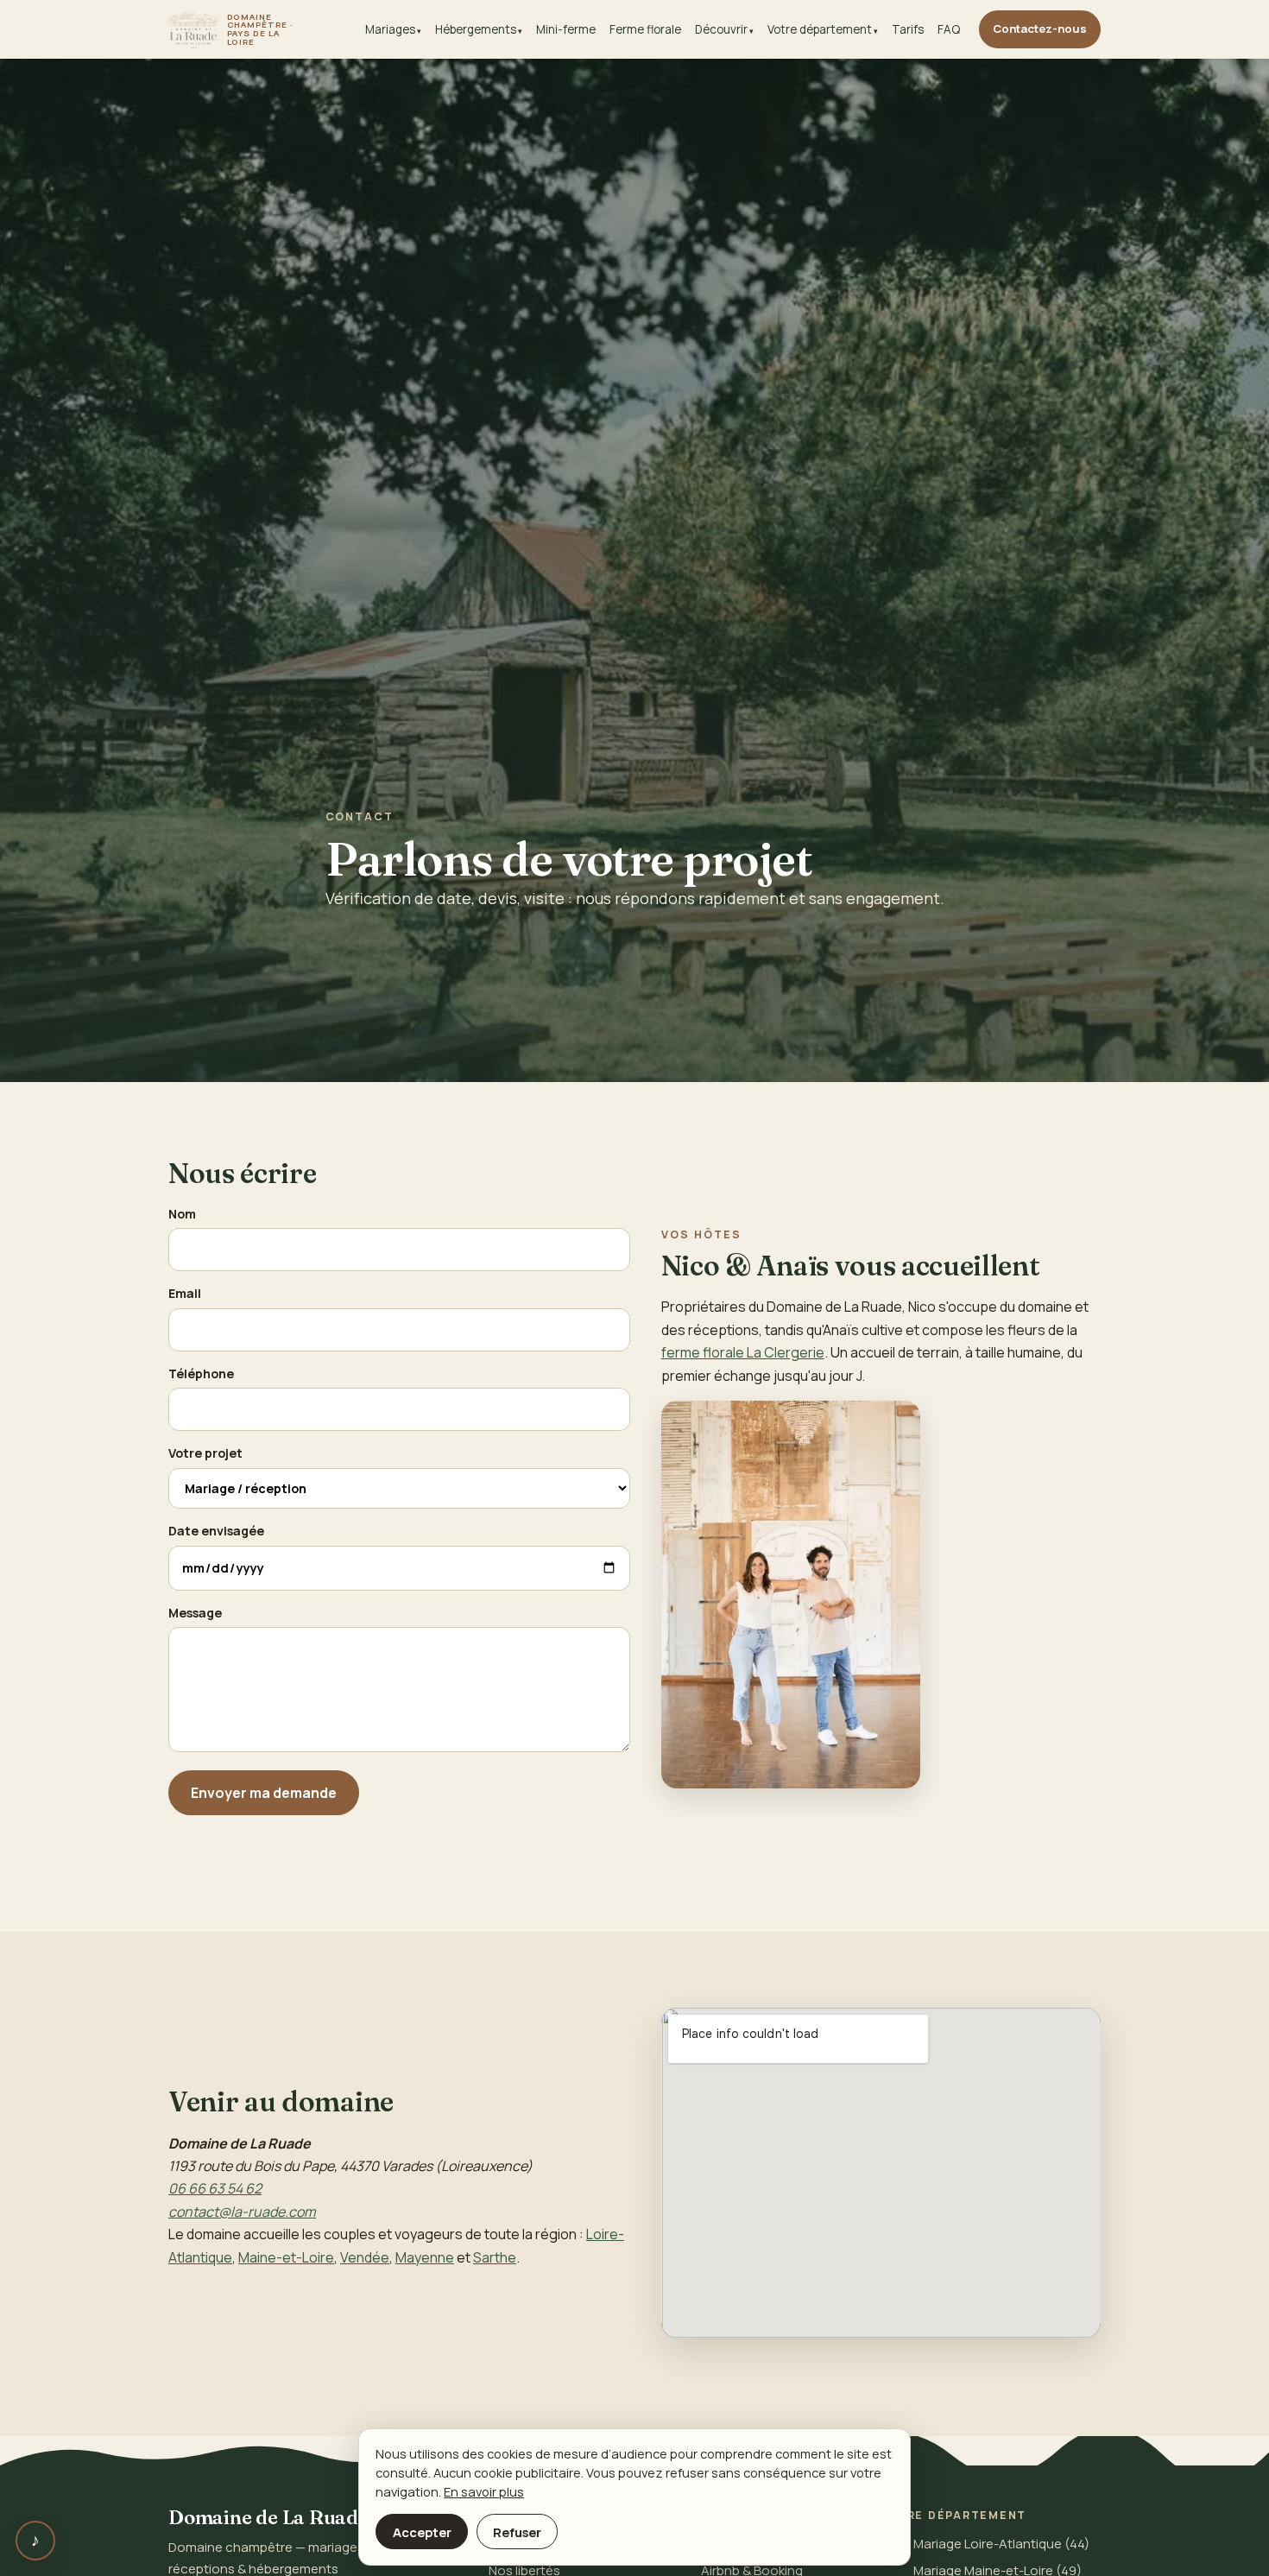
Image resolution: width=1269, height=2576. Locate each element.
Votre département (820, 29)
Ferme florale (645, 29)
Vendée (365, 2257)
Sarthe (495, 2257)
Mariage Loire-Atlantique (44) (1001, 2544)
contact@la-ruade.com (242, 2212)
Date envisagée (216, 1531)
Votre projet (205, 1453)
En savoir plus (484, 2491)
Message (195, 1613)
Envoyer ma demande (264, 1793)
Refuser (517, 2532)
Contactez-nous (1040, 28)
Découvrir (721, 29)
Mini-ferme (566, 29)
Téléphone (201, 1373)
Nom (182, 1214)
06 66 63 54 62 (215, 2188)
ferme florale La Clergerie (743, 1352)
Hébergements (476, 29)
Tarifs (908, 29)
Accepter (422, 2532)
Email (185, 1293)
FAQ (949, 29)
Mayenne (425, 2257)
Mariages (390, 29)
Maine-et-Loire (286, 2257)
